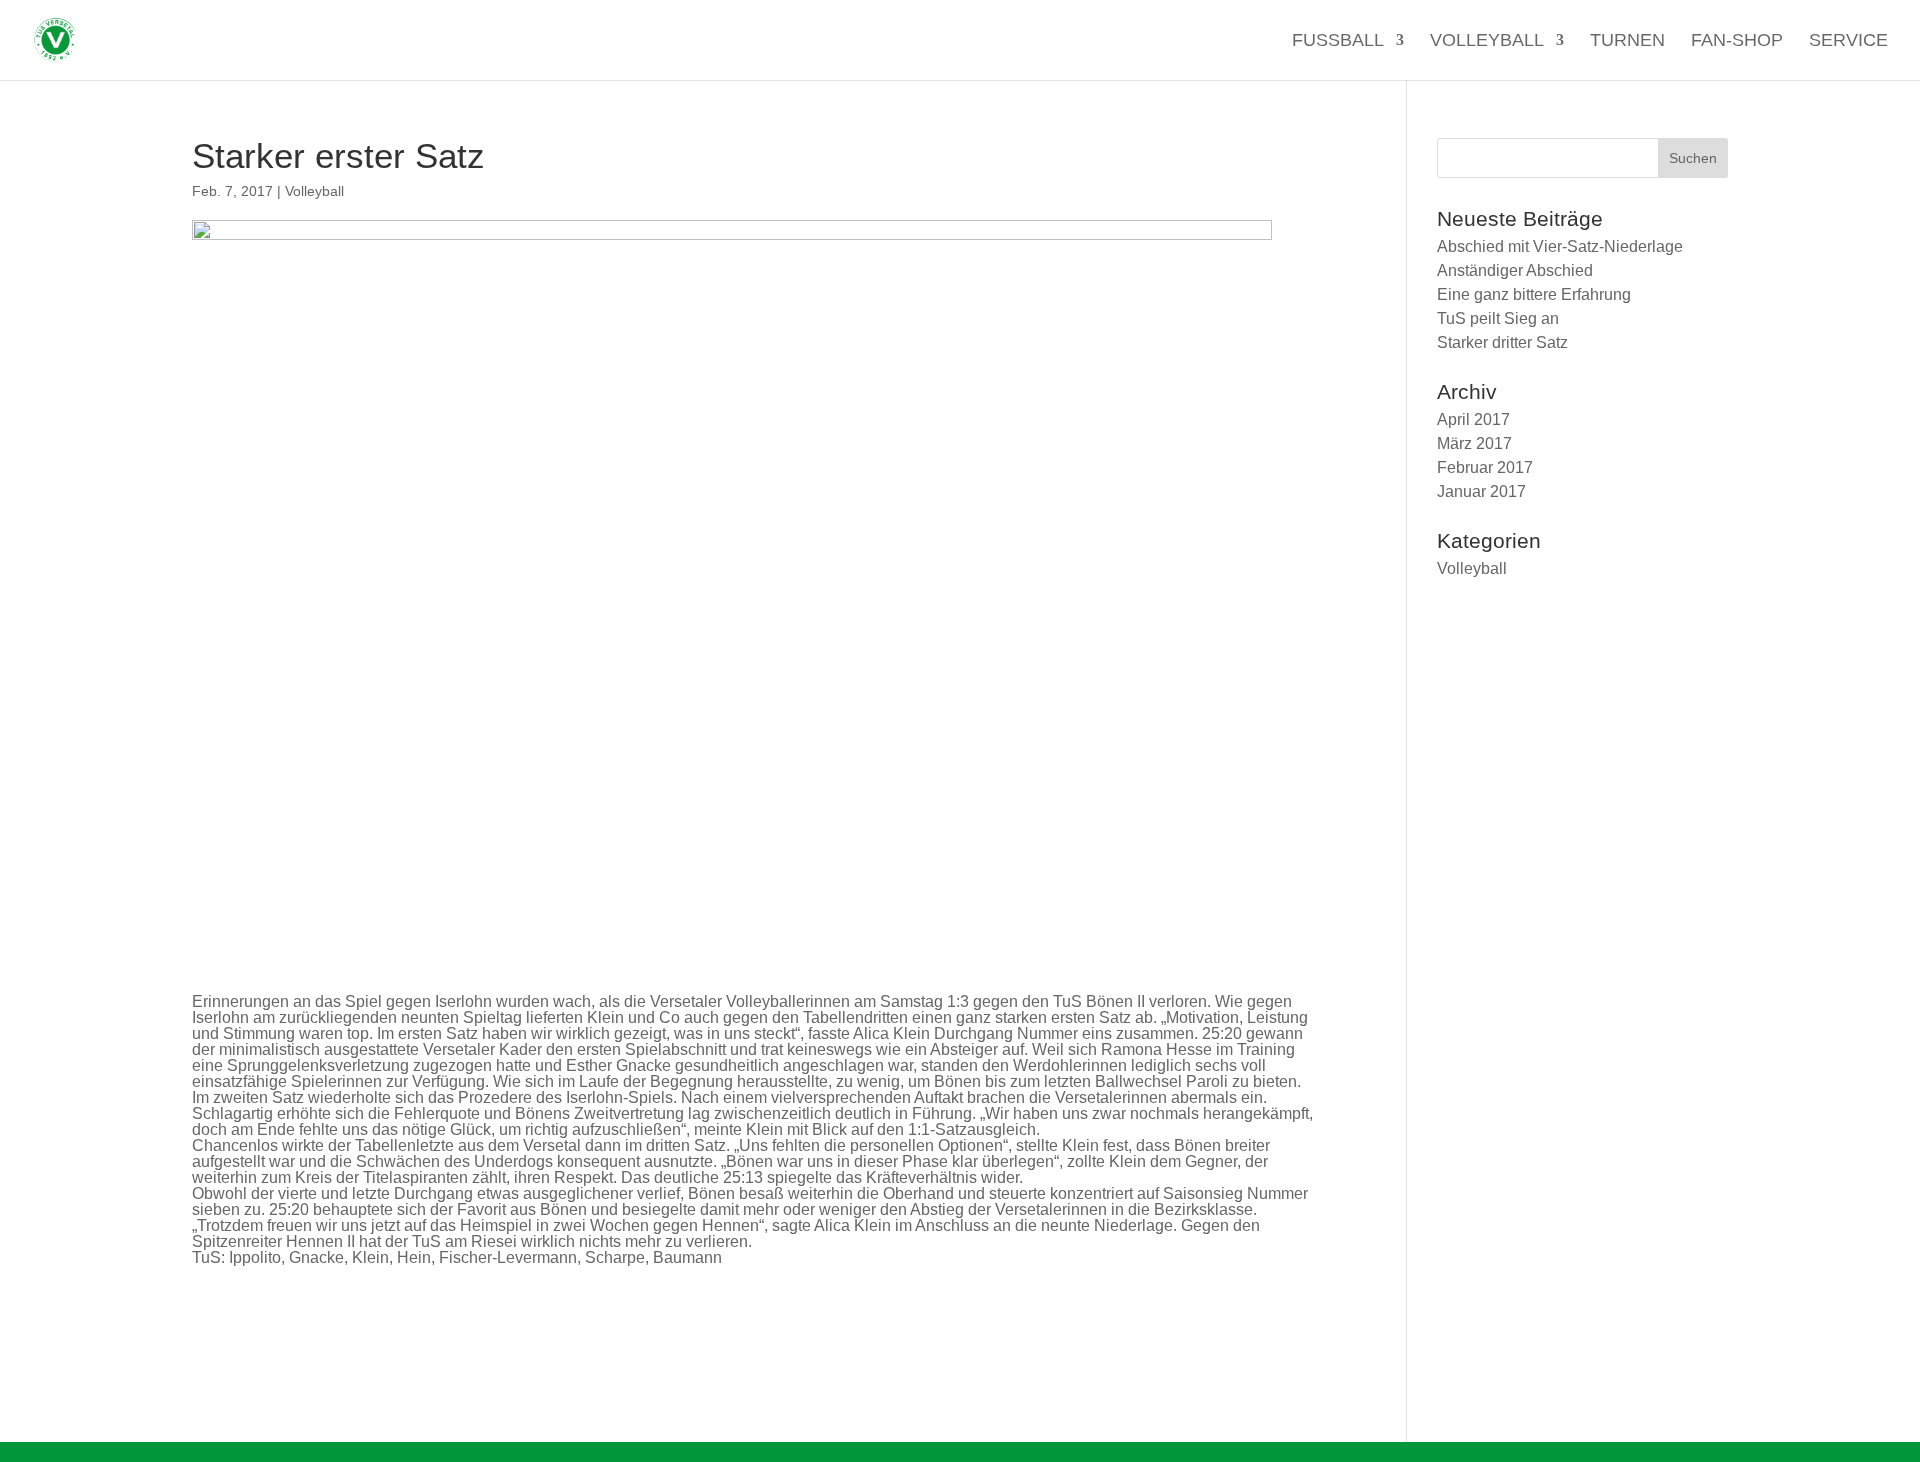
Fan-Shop (1737, 41)
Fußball (1338, 41)
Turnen (1627, 41)
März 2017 (1474, 443)
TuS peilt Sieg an (1498, 318)
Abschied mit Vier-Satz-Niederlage (1560, 246)
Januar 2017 (1481, 491)
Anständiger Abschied (1515, 270)
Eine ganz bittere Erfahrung (1534, 294)
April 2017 (1473, 419)
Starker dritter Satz (1502, 342)
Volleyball (1487, 41)
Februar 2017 (1485, 467)
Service (1848, 41)
